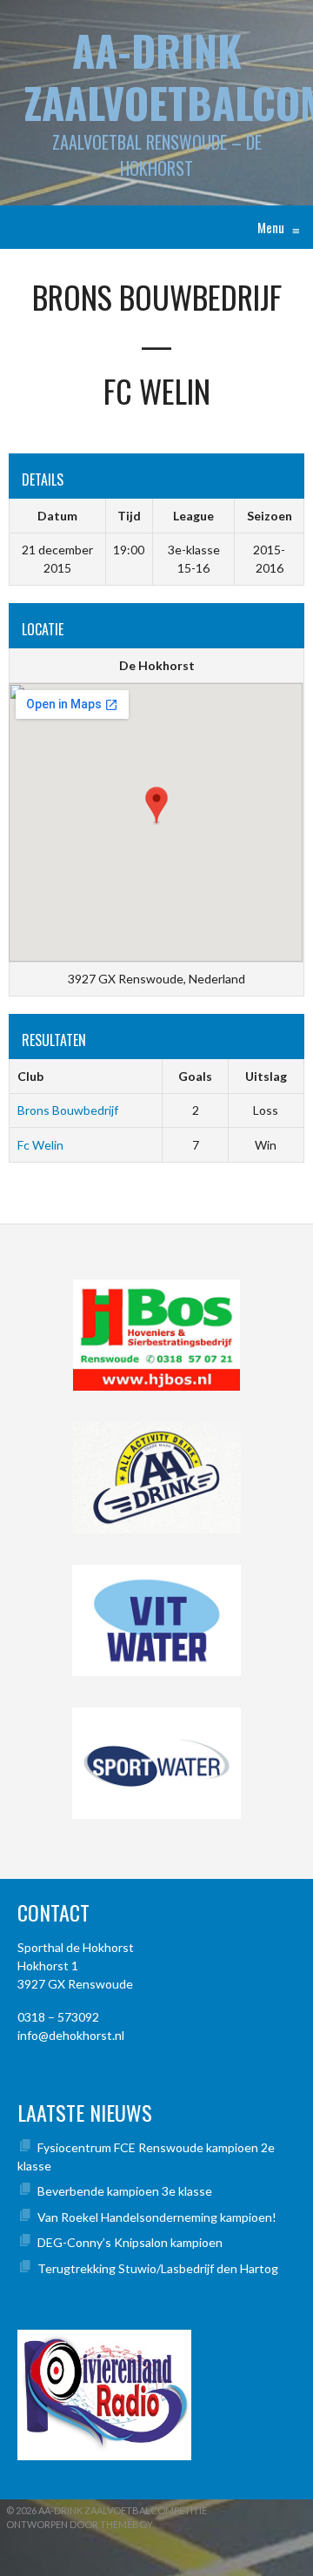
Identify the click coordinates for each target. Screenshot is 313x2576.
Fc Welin (40, 1145)
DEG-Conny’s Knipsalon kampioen (130, 2242)
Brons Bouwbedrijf (68, 1110)
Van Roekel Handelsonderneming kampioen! (157, 2217)
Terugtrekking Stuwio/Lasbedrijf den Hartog (158, 2268)
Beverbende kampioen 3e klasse (125, 2191)
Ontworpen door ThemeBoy (80, 2524)
